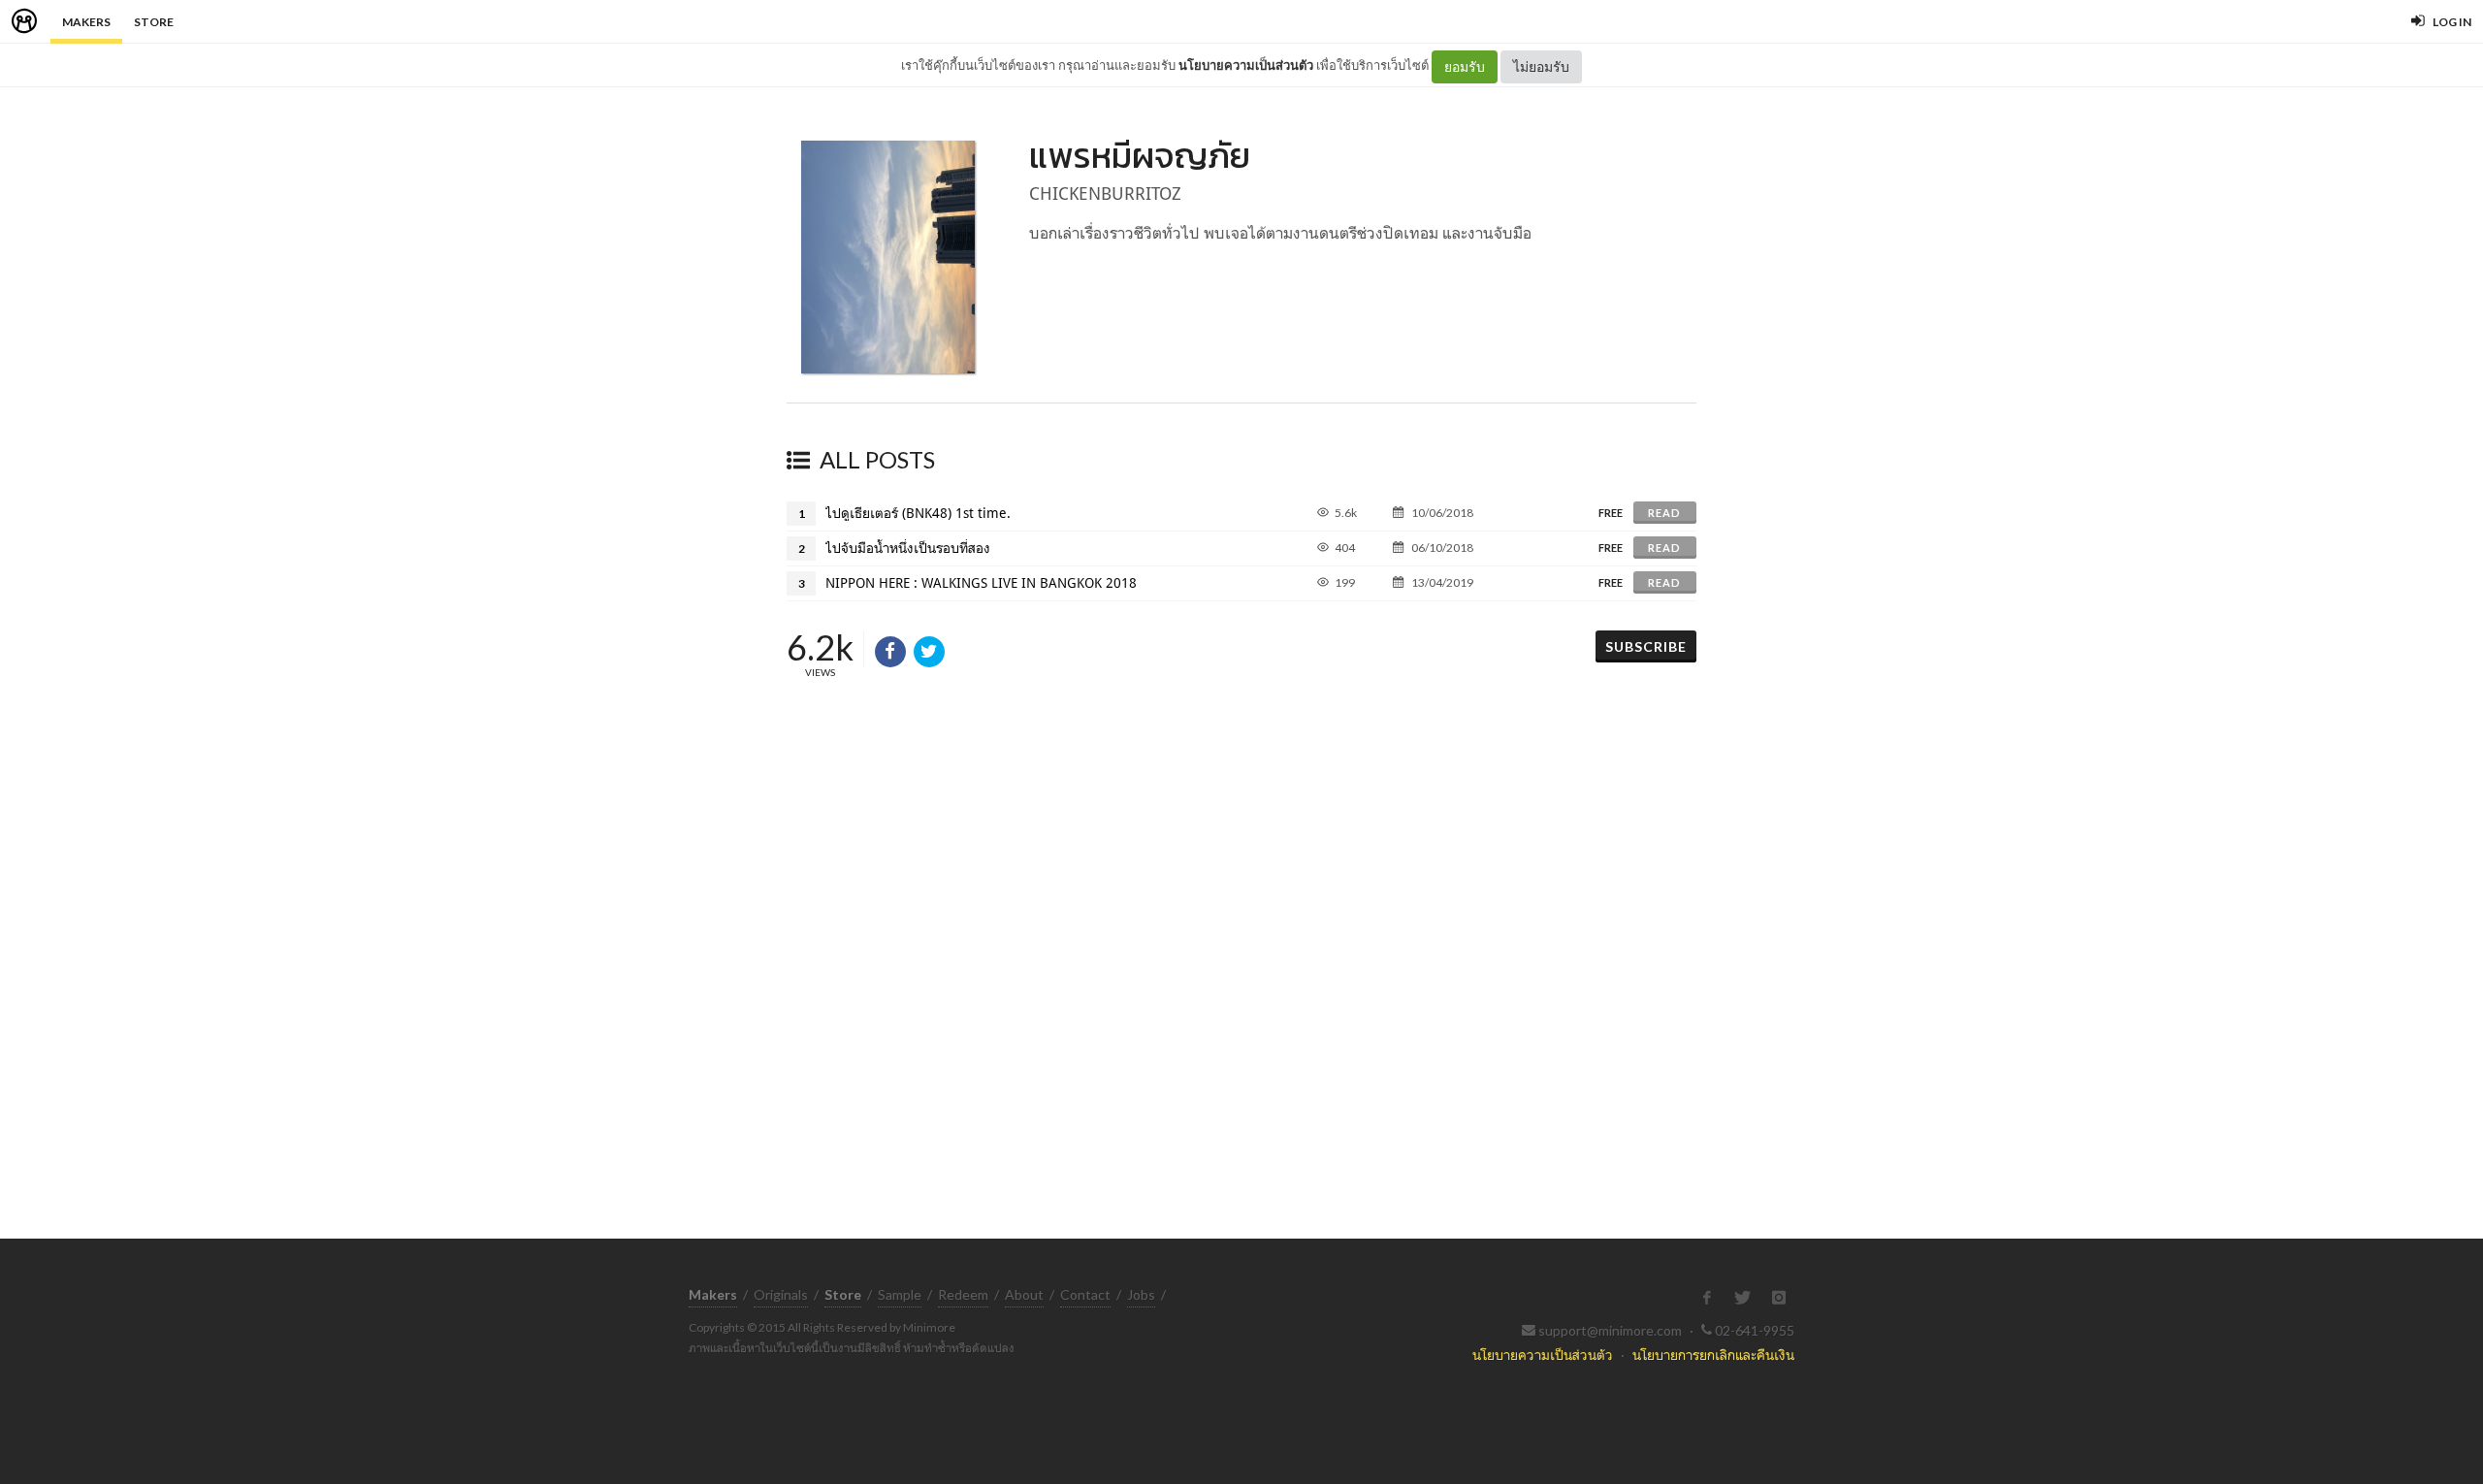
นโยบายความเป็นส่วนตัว (1246, 65)
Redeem (963, 1294)
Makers (86, 22)
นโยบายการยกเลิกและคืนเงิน (1713, 1355)
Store (154, 22)
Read (1664, 513)
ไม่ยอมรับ (1541, 66)
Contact (1085, 1294)
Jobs (1141, 1294)
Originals (781, 1294)
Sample (900, 1294)
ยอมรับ (1465, 66)
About (1024, 1294)
